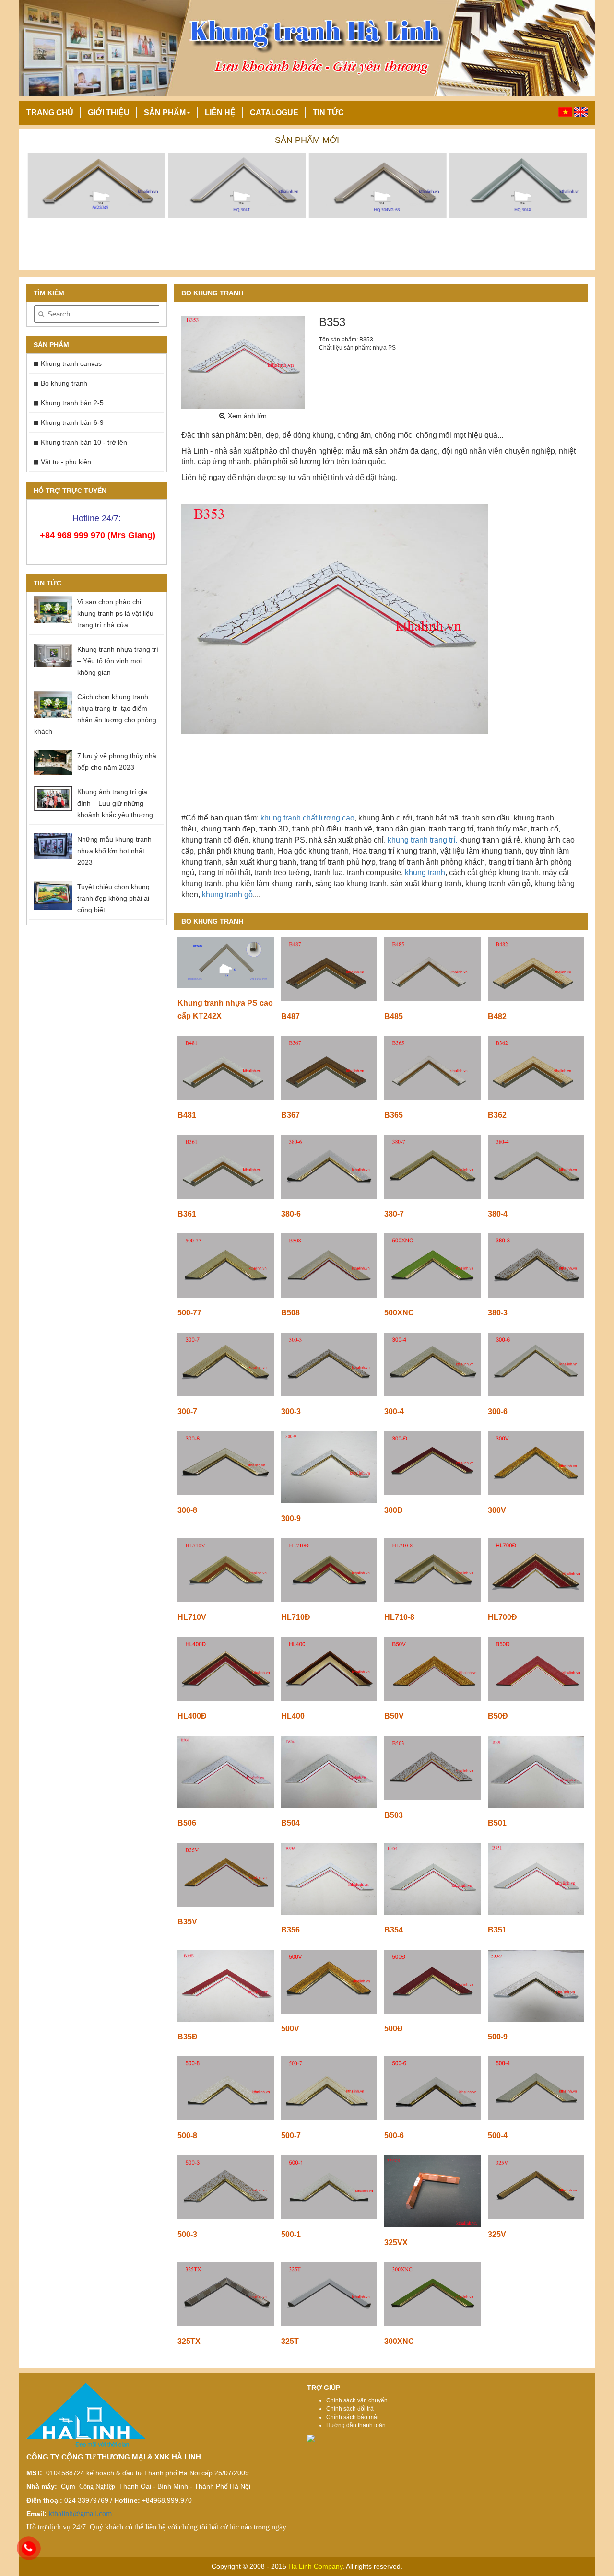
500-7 (291, 2136)
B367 (290, 1115)
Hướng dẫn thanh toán (356, 2425)
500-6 (394, 2136)
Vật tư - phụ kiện (66, 462)
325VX (396, 2242)
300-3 (291, 1411)
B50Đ (498, 1716)
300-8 (187, 1510)
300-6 (498, 1411)
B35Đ (188, 2037)
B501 (497, 1823)
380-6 (291, 1214)
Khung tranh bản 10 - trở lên (84, 442)
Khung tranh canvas (71, 363)
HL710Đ (296, 1617)
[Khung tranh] (97, 185)
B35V (187, 1922)
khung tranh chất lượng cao (307, 818)
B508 (290, 1313)
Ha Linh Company (314, 2566)
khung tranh (424, 872)
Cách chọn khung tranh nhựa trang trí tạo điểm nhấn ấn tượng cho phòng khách (95, 714)
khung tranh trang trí (421, 840)
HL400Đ (192, 1716)
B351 (497, 1930)
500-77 (189, 1313)
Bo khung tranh (64, 383)
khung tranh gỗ (227, 895)
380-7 (394, 1214)
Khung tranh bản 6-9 (72, 422)
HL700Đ (502, 1617)
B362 (497, 1115)
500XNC (399, 1313)
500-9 (498, 2037)
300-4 (394, 1411)
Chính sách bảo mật (352, 2417)
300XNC (399, 2341)
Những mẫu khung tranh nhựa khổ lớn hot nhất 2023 (114, 851)
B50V (394, 1716)
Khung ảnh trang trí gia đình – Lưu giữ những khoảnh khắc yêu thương (115, 803)
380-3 (498, 1313)
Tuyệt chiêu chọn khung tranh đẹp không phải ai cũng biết (113, 898)
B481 (187, 1115)
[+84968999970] (29, 2548)
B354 (394, 1930)
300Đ (394, 1510)
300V (497, 1510)
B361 (187, 1214)
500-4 (498, 2136)
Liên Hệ (220, 112)
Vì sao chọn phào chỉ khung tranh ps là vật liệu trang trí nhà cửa (115, 613)
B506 (187, 1823)
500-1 (291, 2234)
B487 (290, 1016)
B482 (497, 1016)
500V (290, 2029)
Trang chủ (50, 112)
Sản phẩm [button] (165, 112)
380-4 (498, 1214)
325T (290, 2341)
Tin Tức (328, 112)
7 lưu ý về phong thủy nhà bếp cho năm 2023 (117, 761)
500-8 (187, 2136)
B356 (290, 1930)
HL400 (293, 1716)
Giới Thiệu (109, 112)
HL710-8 (399, 1617)
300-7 (187, 1411)
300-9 (291, 1518)
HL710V (192, 1617)
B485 (394, 1016)
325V (497, 2234)
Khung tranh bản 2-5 (72, 403)
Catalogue (274, 112)
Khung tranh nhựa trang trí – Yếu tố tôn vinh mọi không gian (118, 661)
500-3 (187, 2234)
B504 (290, 1823)
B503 (394, 1815)
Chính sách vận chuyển (357, 2400)
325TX (189, 2341)
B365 (394, 1115)
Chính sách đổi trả (350, 2409)
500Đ (394, 2029)
